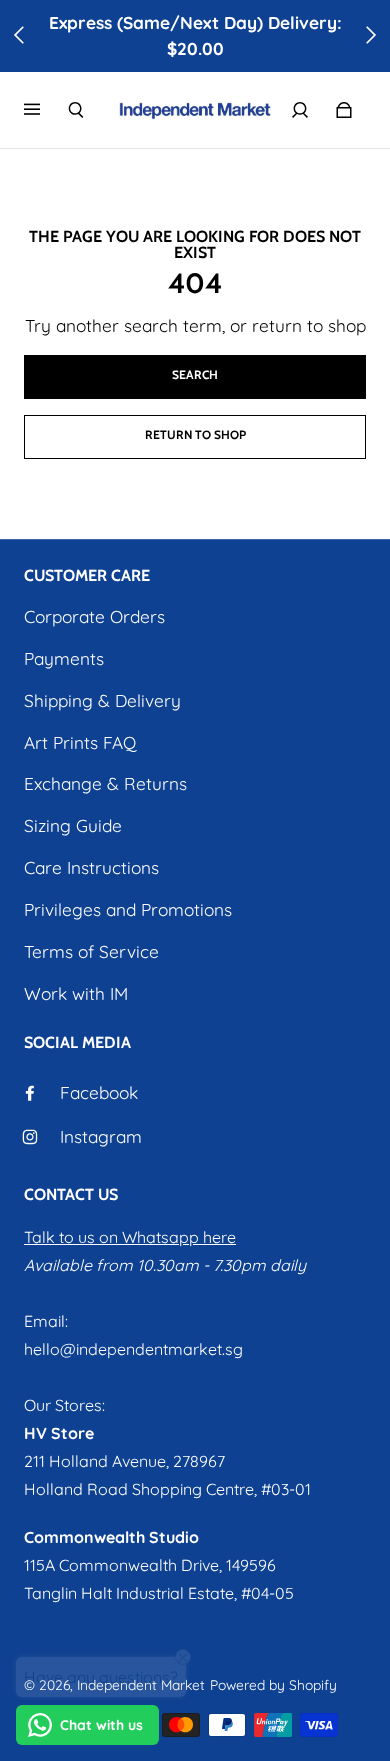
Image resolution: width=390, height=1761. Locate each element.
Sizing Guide (73, 825)
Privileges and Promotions (128, 909)
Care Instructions (91, 867)
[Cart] (344, 110)
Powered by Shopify (273, 1684)
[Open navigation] (46, 110)
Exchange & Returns (105, 783)
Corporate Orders (94, 616)
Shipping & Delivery (102, 700)
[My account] (300, 110)
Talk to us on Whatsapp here (130, 1237)
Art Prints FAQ (80, 742)
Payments (64, 658)
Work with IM (76, 993)
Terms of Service (91, 951)
